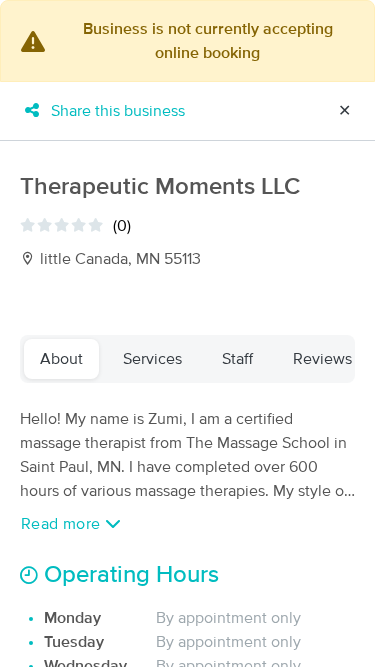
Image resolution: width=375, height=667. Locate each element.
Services (152, 359)
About (61, 359)
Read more (63, 524)
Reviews (322, 359)
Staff (237, 359)
